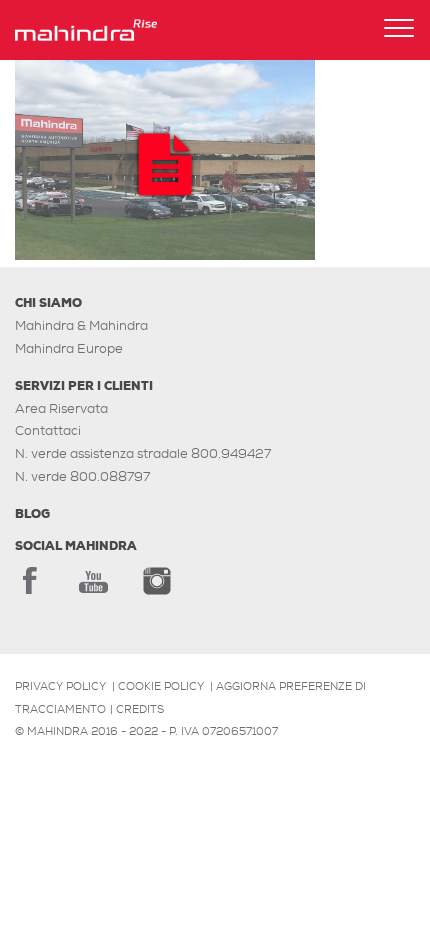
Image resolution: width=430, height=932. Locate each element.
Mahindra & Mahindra (81, 325)
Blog (32, 514)
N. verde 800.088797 (82, 476)
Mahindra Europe (69, 348)
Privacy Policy (60, 686)
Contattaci (48, 430)
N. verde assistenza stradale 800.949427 (143, 453)
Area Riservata (61, 408)
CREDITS (140, 709)
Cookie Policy (161, 686)
